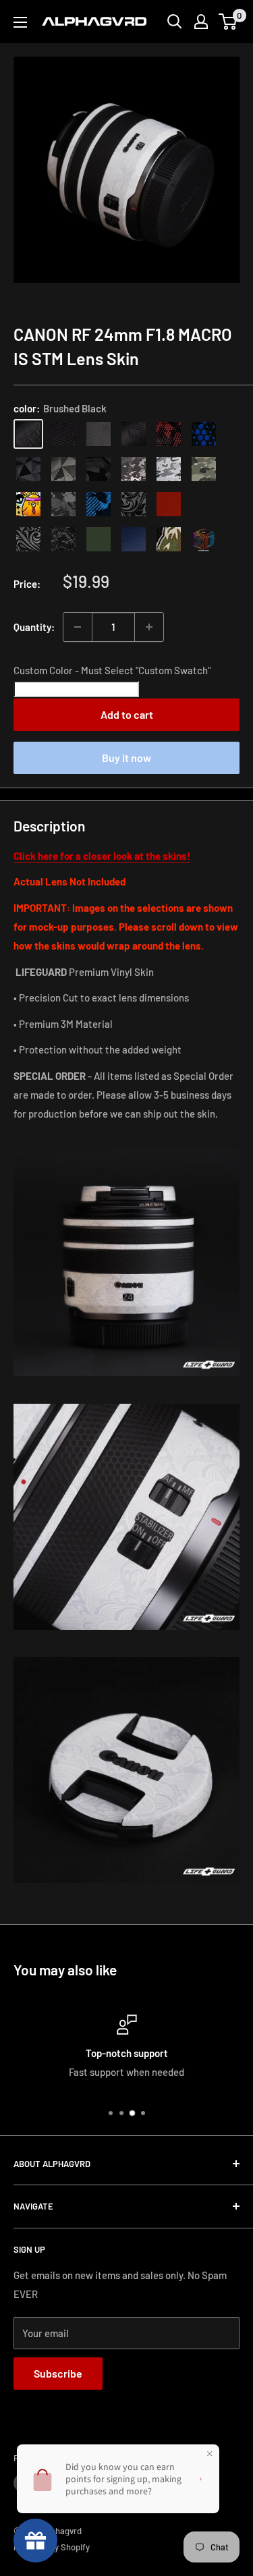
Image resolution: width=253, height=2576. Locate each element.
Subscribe (58, 2373)
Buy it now (126, 758)
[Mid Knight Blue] (99, 504)
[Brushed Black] (28, 434)
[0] (228, 22)
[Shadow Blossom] (134, 504)
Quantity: (34, 627)
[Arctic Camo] (169, 469)
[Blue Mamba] (204, 434)
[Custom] (204, 539)
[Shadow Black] (99, 469)
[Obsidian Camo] (134, 469)
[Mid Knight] (63, 504)
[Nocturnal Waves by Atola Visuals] (63, 539)
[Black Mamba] (134, 434)
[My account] (201, 22)
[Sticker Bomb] (28, 504)
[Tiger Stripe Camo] (169, 539)
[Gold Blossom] (204, 504)
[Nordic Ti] (63, 469)
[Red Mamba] (169, 434)
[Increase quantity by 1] (149, 627)
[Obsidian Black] (99, 434)
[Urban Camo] (204, 469)
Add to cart (127, 714)
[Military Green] (99, 539)
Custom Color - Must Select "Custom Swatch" (112, 670)
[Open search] (175, 22)
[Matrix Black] (63, 434)
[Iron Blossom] (28, 539)
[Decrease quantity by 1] (78, 627)
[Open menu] (20, 22)
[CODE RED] (169, 504)
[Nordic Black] (28, 469)
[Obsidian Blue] (134, 539)
